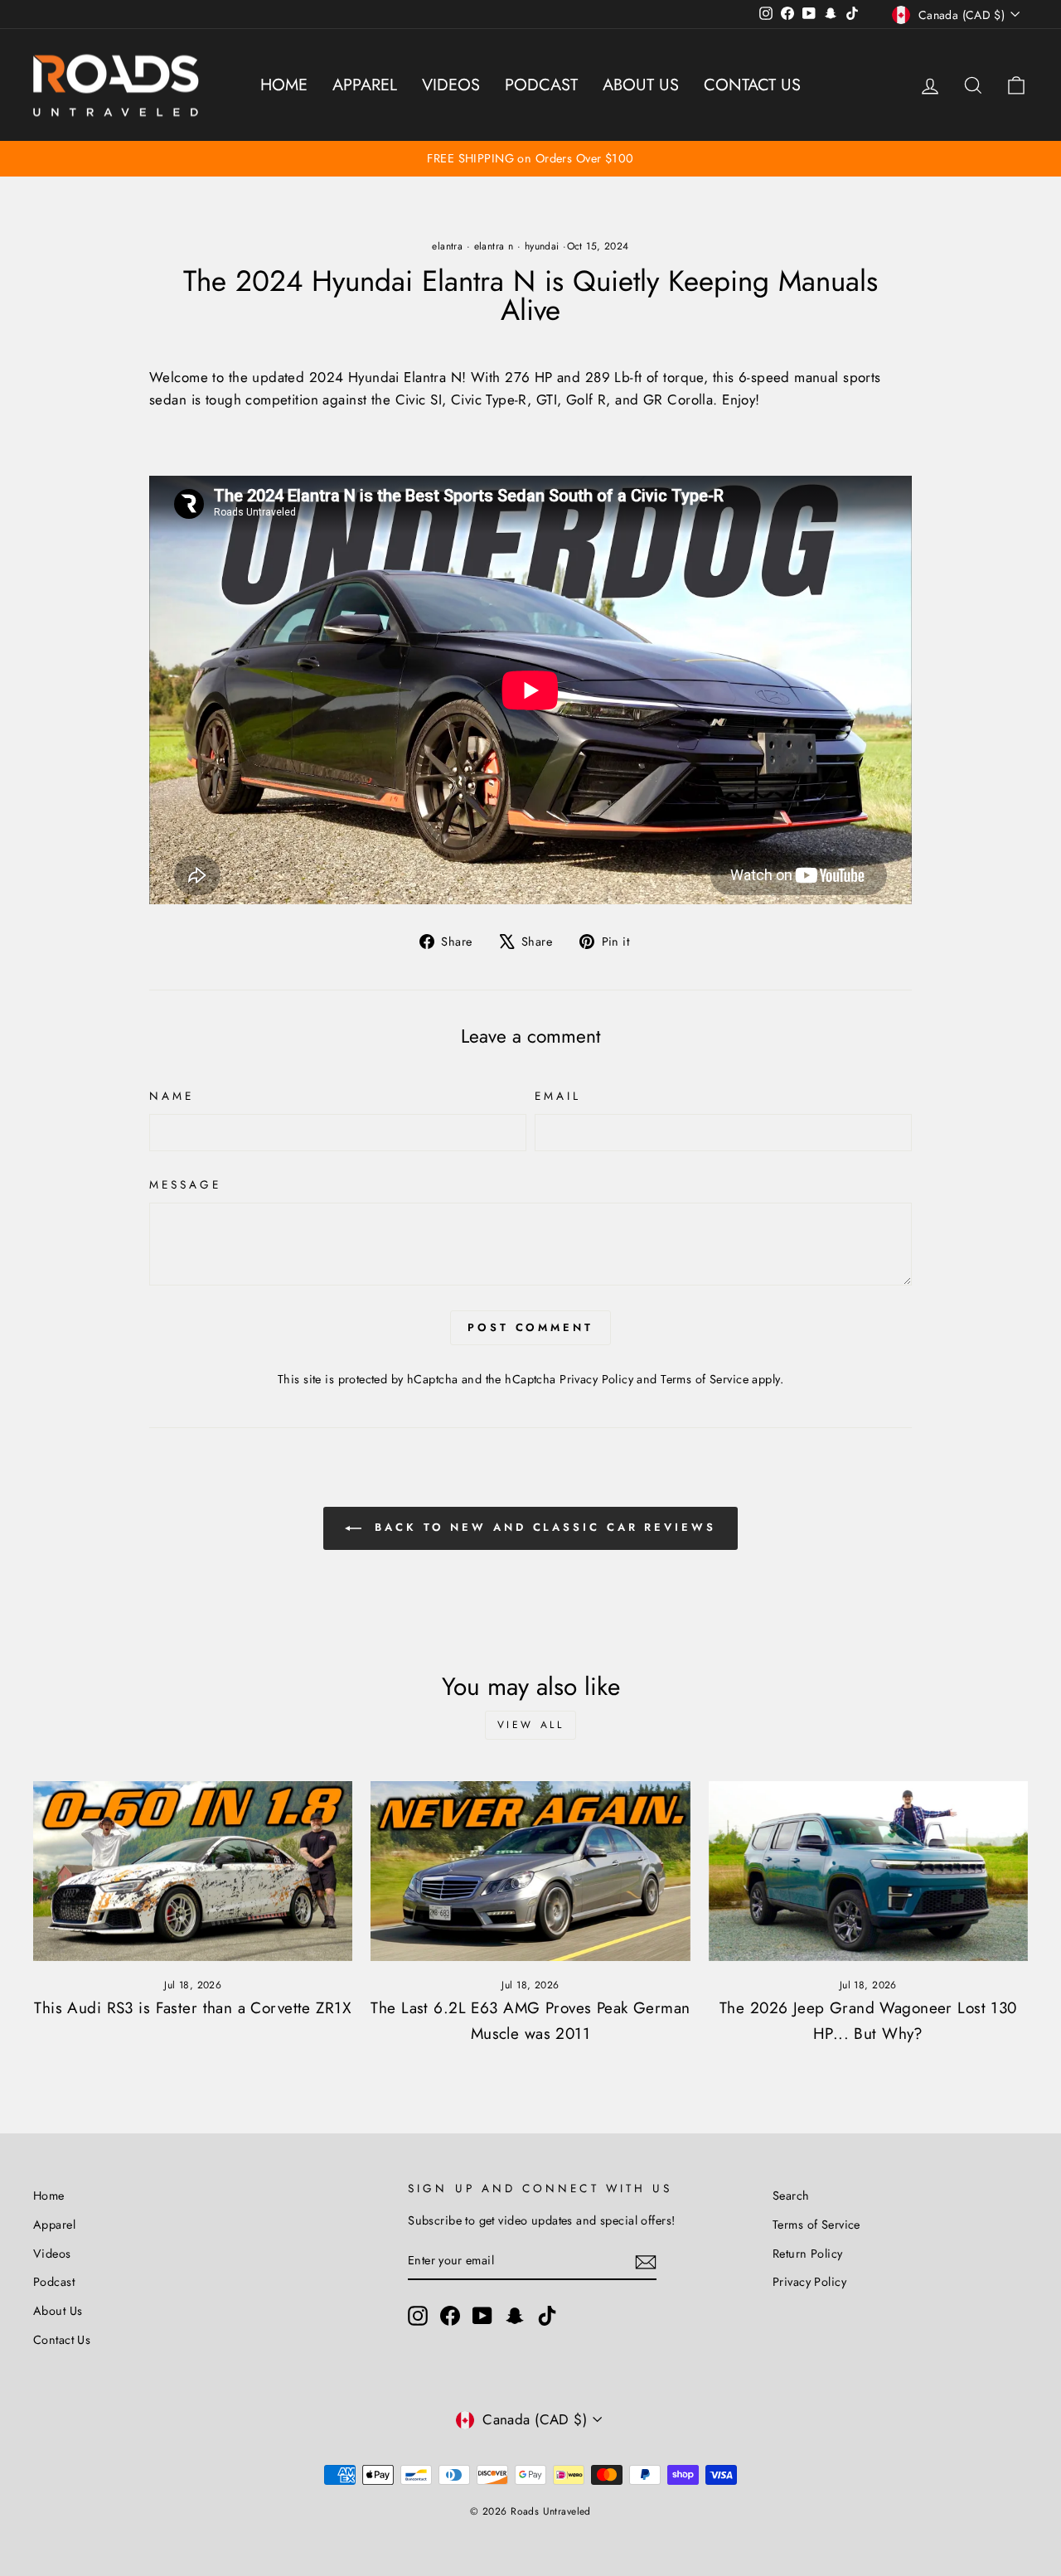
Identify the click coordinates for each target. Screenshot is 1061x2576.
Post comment (530, 1327)
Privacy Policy (596, 1379)
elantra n (494, 246)
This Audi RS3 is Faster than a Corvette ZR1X (193, 2008)
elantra (447, 246)
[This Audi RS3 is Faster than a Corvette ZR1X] (193, 1871)
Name (172, 1096)
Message (186, 1184)
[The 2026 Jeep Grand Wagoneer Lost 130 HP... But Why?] (868, 1871)
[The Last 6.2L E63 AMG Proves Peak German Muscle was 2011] (530, 1871)
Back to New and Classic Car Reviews (542, 1527)
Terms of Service (705, 1379)
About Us (641, 85)
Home (284, 85)
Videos (451, 85)
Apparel (365, 85)
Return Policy (808, 2254)
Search (791, 2196)
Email (558, 1096)
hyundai (542, 246)
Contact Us (752, 85)
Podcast (541, 85)
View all (531, 1725)
